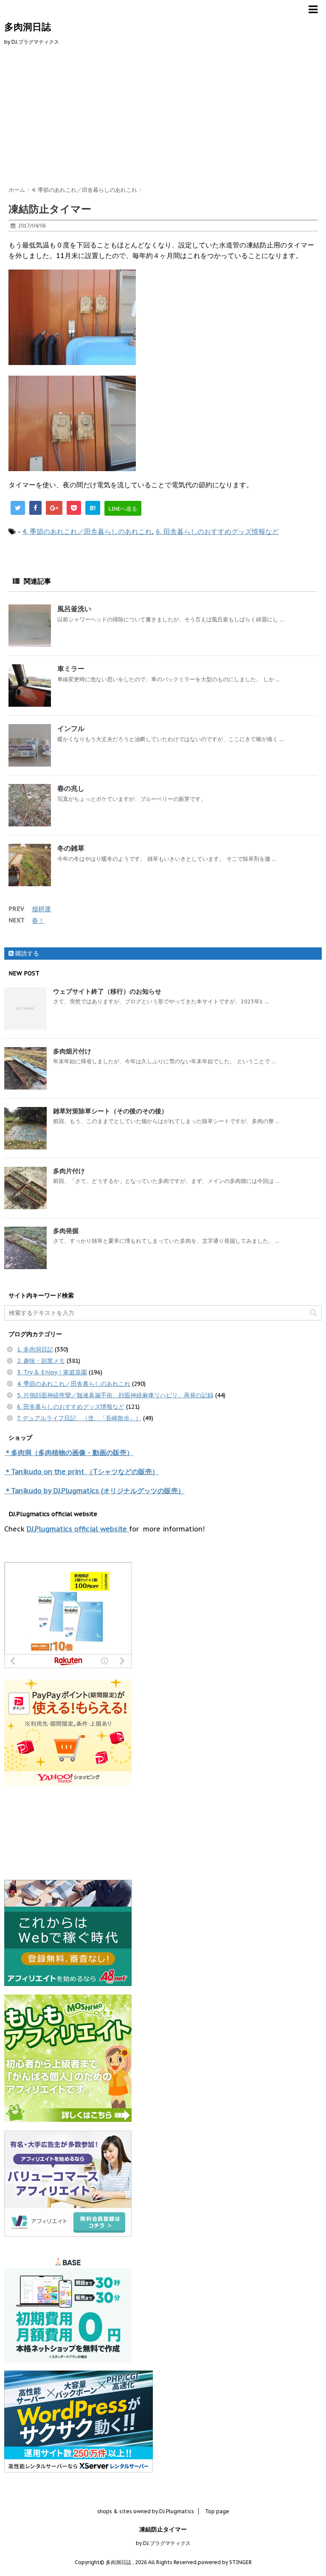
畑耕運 (41, 909)
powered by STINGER (225, 2562)
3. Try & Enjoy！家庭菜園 (52, 1372)
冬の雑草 (71, 848)
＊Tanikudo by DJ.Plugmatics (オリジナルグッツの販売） (94, 1491)
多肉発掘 (66, 1231)
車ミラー (71, 669)
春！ (38, 920)
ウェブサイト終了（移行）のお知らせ (107, 991)
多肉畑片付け (72, 1051)
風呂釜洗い (74, 609)
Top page (217, 2511)
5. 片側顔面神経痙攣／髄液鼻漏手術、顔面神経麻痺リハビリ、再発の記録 (115, 1395)
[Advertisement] (163, 114)
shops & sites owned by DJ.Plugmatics (146, 2511)
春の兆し (71, 788)
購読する (26, 953)
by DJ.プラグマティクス (163, 2543)
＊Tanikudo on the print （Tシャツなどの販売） (81, 1472)
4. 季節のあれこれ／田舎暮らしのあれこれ (87, 531)
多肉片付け (69, 1171)
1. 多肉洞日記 (35, 1349)
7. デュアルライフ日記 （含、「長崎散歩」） (79, 1418)
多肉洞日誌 (28, 27)
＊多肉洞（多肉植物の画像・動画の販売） (69, 1452)
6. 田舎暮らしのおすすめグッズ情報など (217, 531)
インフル (71, 728)
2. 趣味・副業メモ (41, 1361)
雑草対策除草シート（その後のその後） (110, 1111)
